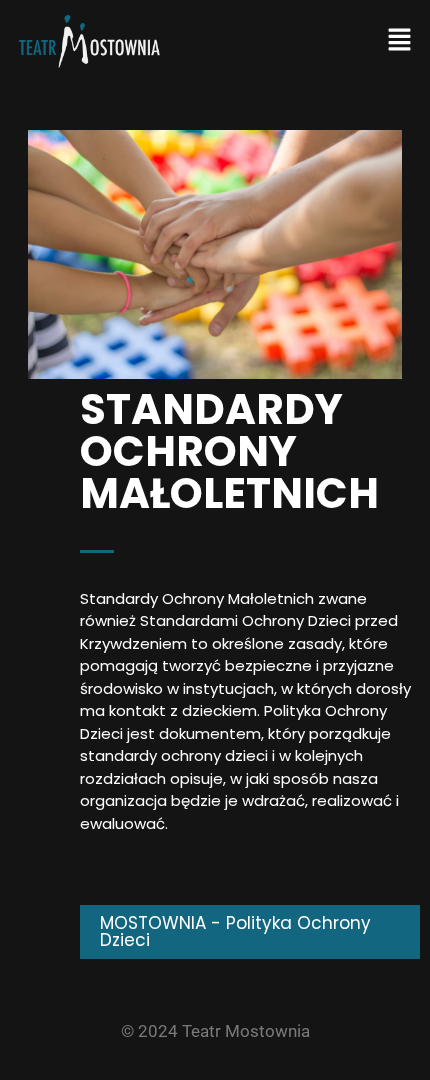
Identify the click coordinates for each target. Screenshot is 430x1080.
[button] (400, 40)
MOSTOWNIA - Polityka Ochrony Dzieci (235, 931)
